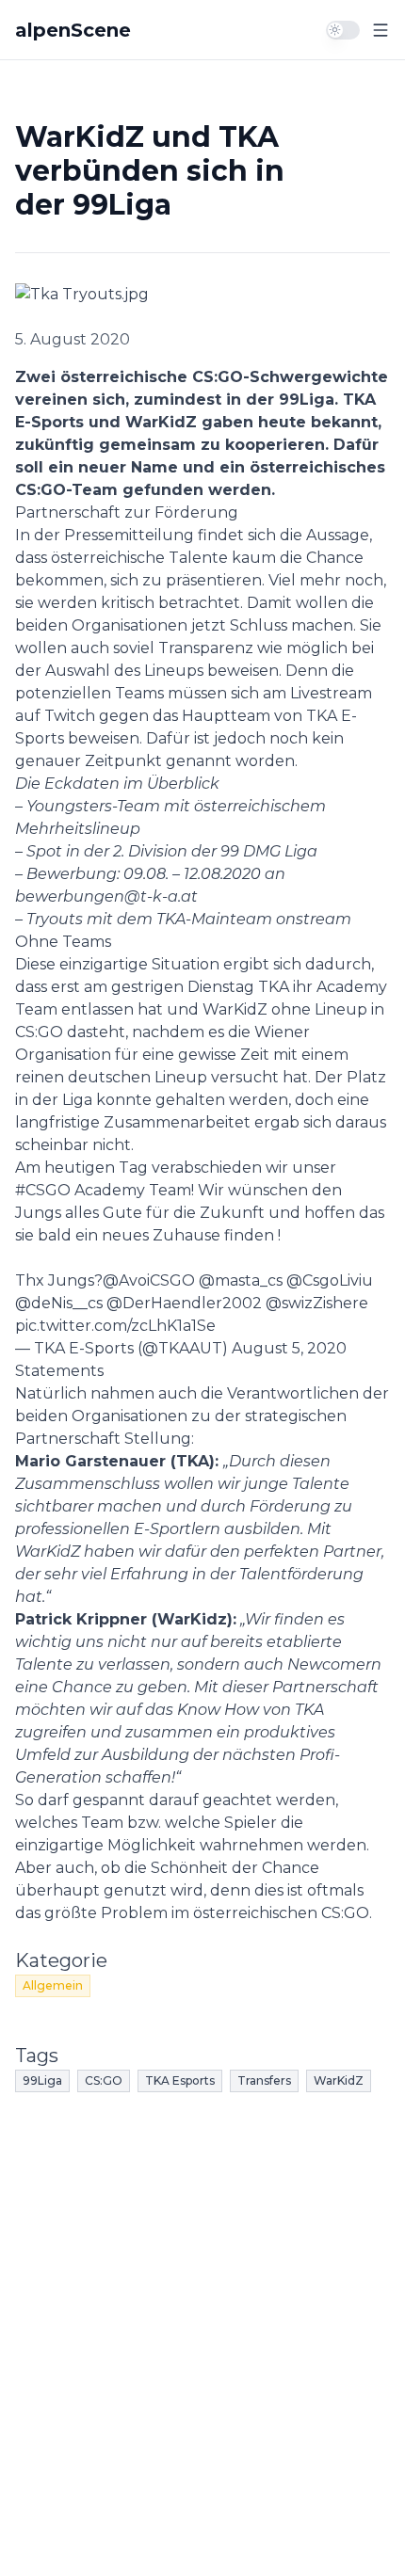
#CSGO (43, 1190)
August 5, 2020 (289, 1348)
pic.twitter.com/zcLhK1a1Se (115, 1326)
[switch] (343, 30)
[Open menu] (381, 30)
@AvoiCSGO (149, 1280)
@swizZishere (317, 1303)
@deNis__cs (59, 1303)
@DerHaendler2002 (184, 1303)
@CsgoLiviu (330, 1280)
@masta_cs (241, 1280)
